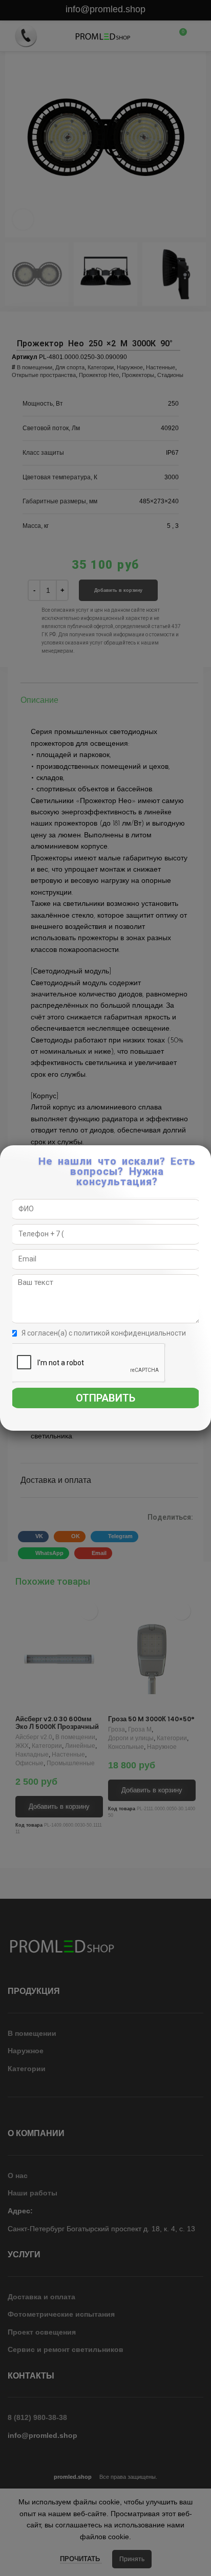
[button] (204, 1158)
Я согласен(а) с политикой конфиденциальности (104, 1333)
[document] (105, 1288)
